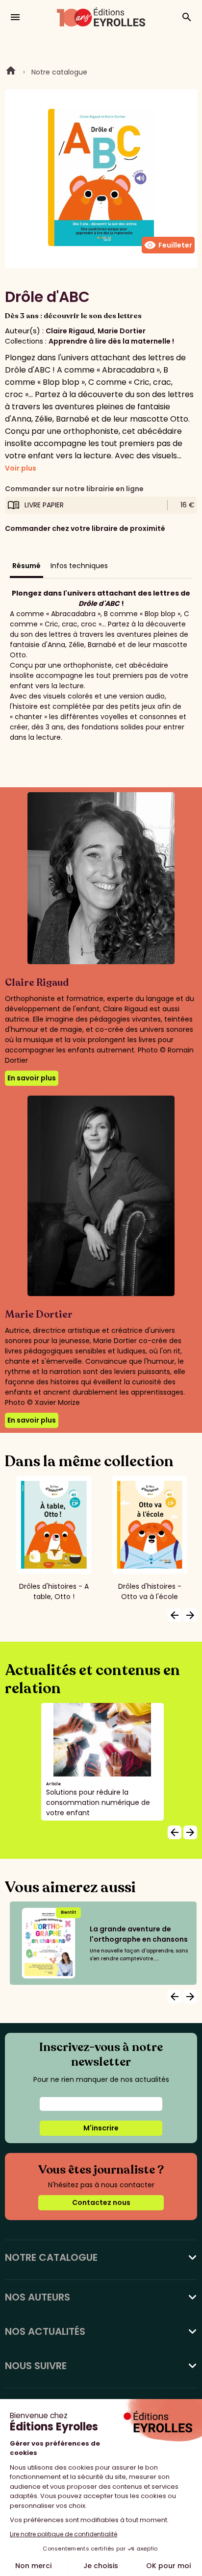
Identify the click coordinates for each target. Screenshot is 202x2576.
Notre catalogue (59, 72)
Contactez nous (101, 2202)
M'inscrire (101, 2128)
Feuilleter (168, 245)
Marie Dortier (122, 331)
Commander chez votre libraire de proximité (85, 528)
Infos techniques (79, 566)
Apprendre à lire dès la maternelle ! (111, 341)
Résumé (26, 566)
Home (11, 72)
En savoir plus (32, 1078)
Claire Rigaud (70, 331)
